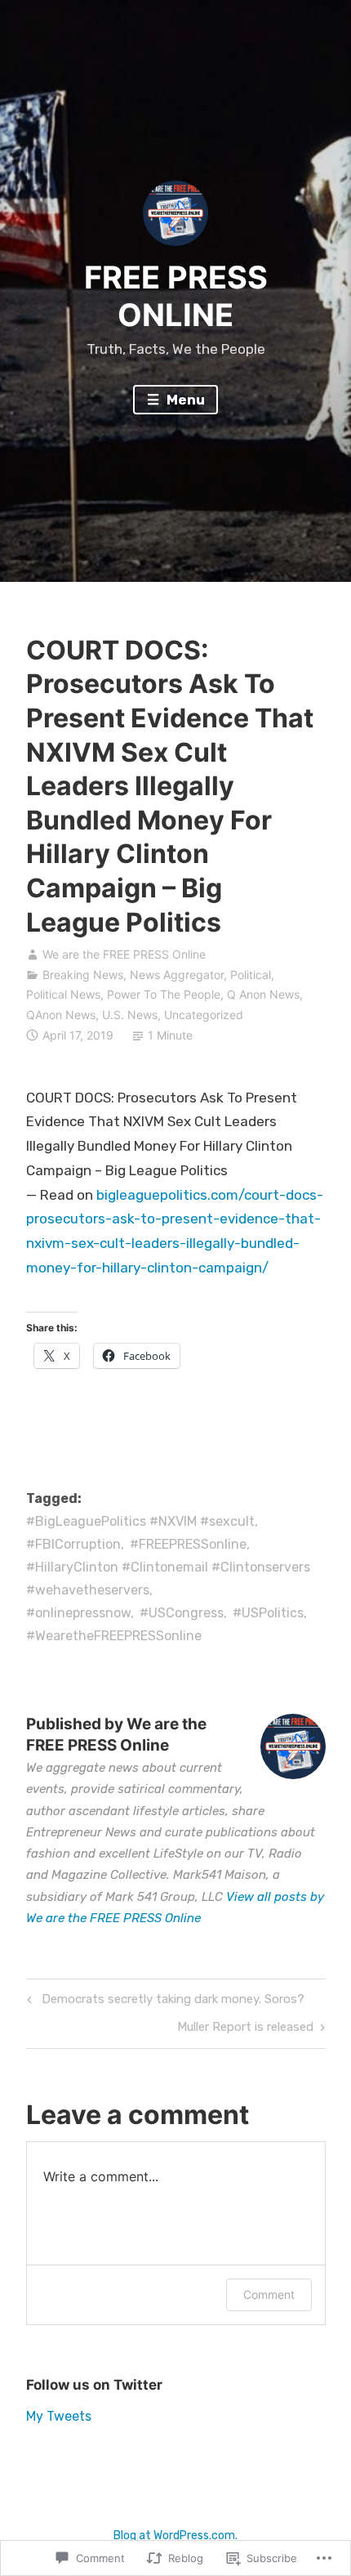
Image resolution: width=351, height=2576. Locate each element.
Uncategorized (204, 1015)
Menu (184, 400)
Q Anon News (263, 994)
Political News (63, 994)
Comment (269, 2294)
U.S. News (130, 1015)
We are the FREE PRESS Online (124, 954)
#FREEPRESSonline (188, 1544)
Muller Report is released (245, 2030)
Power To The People (164, 994)
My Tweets (59, 2416)
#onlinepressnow (78, 1613)
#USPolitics (268, 1613)
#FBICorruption (73, 1544)
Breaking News (83, 975)
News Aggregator (177, 975)
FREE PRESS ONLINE (176, 296)
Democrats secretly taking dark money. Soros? (163, 2002)
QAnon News (61, 1015)
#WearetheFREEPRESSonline (114, 1636)
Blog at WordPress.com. (175, 2536)
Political (251, 975)
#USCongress (182, 1613)
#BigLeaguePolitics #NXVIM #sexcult (140, 1521)
